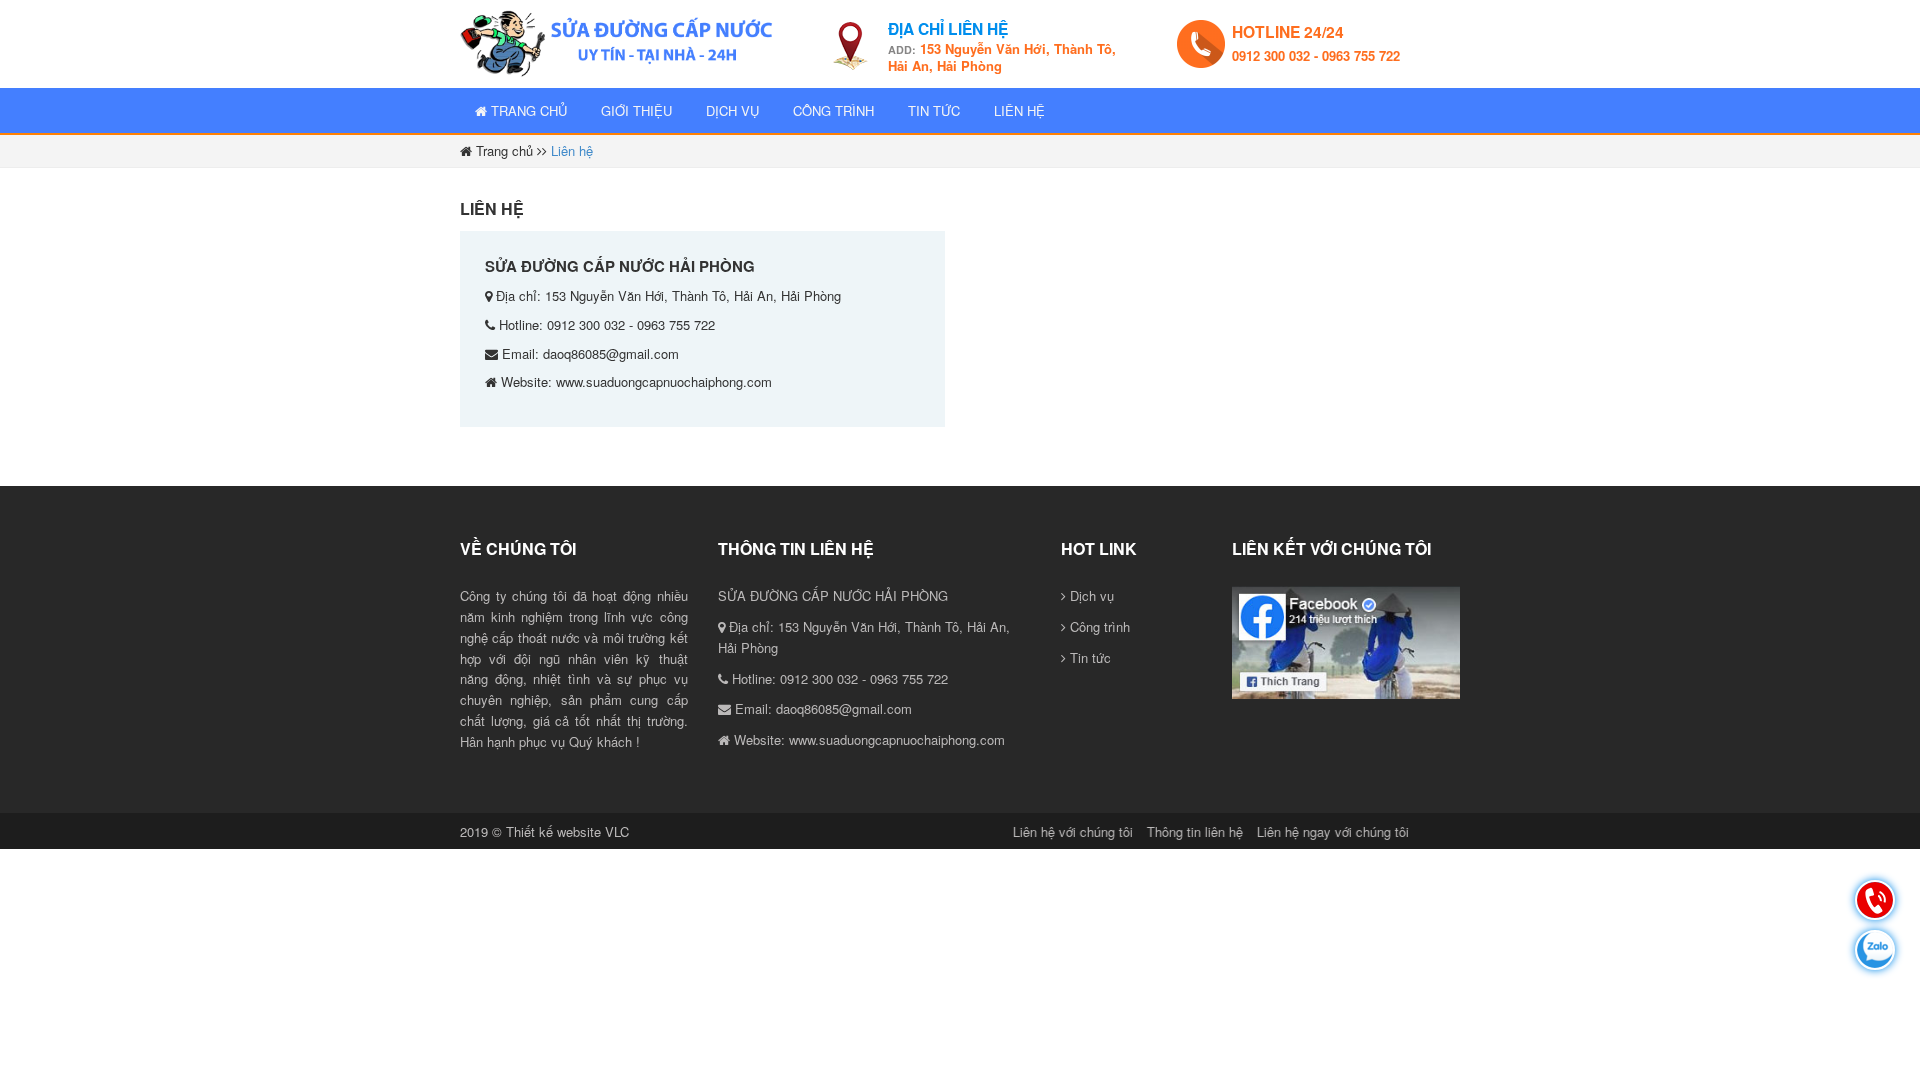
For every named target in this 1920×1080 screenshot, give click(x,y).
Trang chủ (527, 110)
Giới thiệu (636, 110)
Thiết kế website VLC (567, 831)
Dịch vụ (732, 110)
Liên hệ (1019, 110)
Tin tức (934, 110)
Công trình (833, 110)
